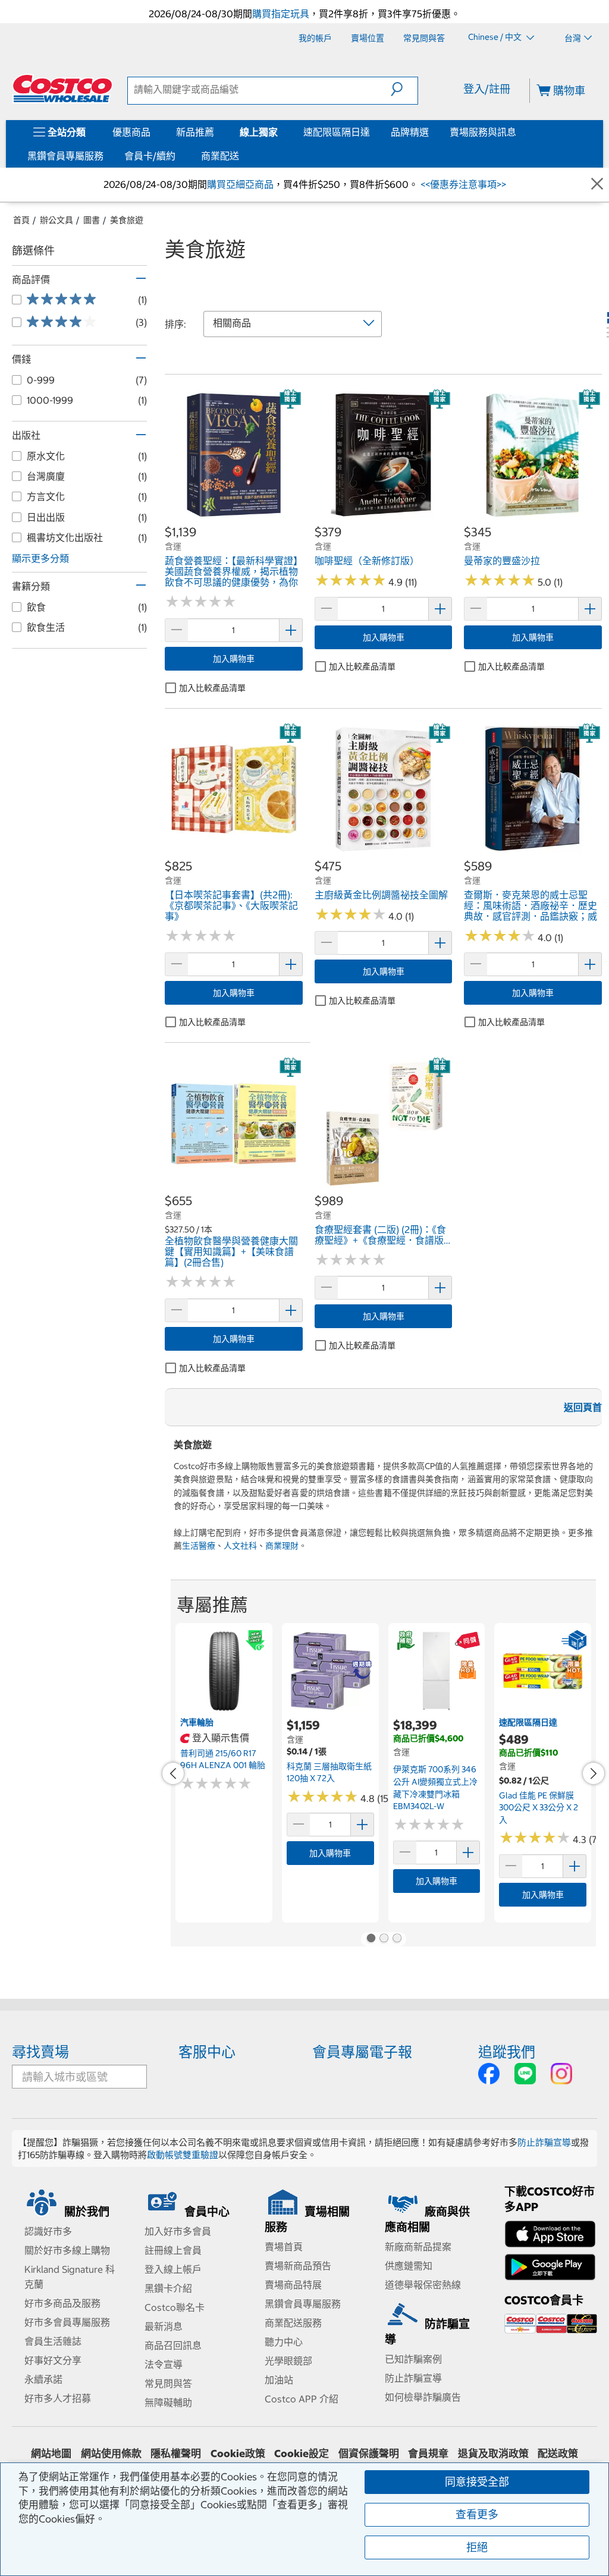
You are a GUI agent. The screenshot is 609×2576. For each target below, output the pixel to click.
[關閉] (597, 185)
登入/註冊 (487, 89)
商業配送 (220, 156)
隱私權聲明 (176, 2454)
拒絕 (477, 2547)
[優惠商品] (153, 132)
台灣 (573, 38)
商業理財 (282, 1546)
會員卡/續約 (150, 156)
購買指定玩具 (281, 14)
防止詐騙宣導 (544, 2142)
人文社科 (240, 1546)
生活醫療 (199, 1546)
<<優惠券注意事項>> (462, 184)
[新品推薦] (216, 132)
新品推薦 (195, 132)
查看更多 (477, 2514)
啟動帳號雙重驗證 (183, 2155)
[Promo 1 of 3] (371, 1939)
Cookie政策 (238, 2454)
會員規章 (428, 2454)
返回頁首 (583, 1407)
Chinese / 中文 (496, 37)
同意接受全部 (477, 2482)
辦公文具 (56, 220)
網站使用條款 (111, 2454)
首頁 (21, 220)
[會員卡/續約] (178, 156)
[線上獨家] (280, 132)
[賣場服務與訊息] (519, 132)
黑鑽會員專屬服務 (65, 156)
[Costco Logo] (62, 89)
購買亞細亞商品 (240, 184)
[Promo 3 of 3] (397, 1939)
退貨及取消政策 (493, 2454)
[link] (234, 518)
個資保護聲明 (369, 2454)
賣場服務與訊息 (483, 132)
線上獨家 (259, 132)
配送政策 (558, 2454)
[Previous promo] (173, 1773)
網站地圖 (51, 2454)
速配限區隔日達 (337, 132)
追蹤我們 (507, 2052)
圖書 (92, 220)
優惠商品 (131, 132)
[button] (404, 89)
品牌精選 (410, 132)
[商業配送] (241, 156)
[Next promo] (594, 1773)
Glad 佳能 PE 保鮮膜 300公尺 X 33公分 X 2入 (539, 1808)
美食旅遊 (127, 220)
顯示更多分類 (40, 558)
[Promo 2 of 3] (384, 1939)
